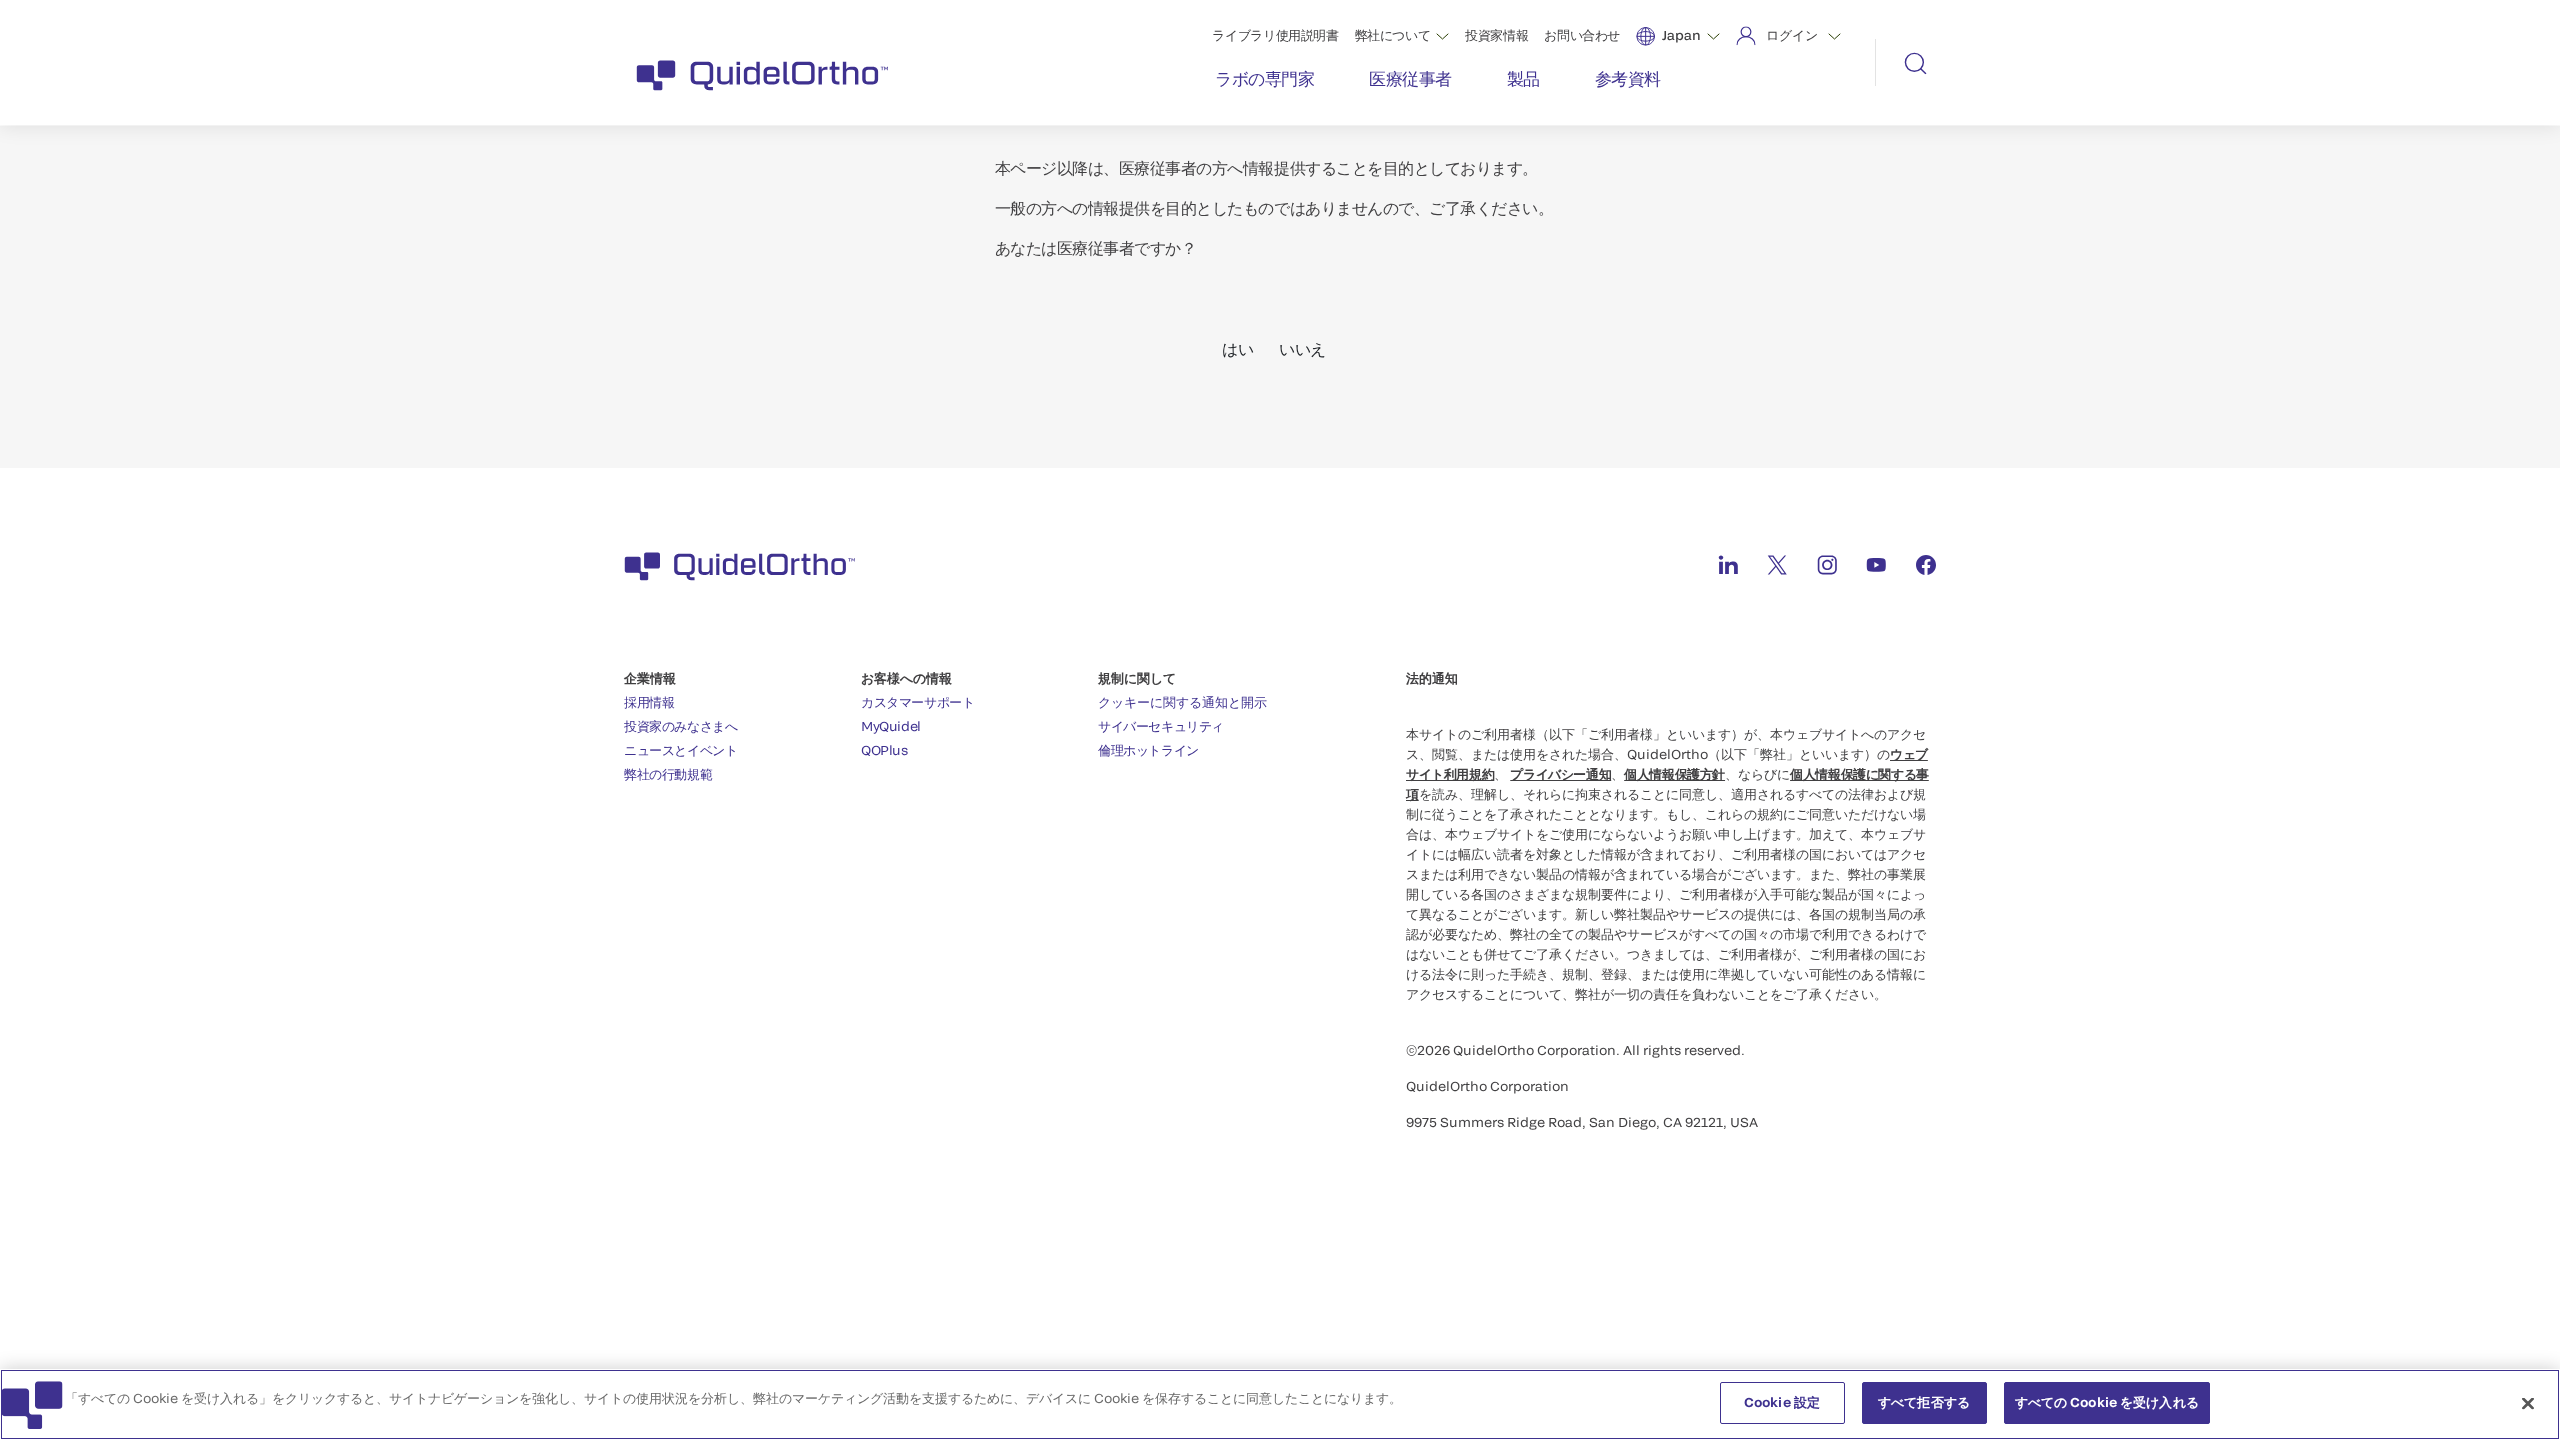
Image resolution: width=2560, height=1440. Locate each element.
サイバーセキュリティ (1161, 726)
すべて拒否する (1924, 1402)
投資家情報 (1496, 35)
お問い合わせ (1582, 35)
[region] (1280, 1404)
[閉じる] (2528, 1403)
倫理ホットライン (1148, 750)
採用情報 (649, 702)
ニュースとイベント (681, 750)
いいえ (1302, 348)
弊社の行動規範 (668, 774)
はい (1237, 348)
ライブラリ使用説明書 (1275, 35)
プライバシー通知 (1560, 774)
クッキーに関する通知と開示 (1182, 702)
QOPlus (884, 750)
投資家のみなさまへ (681, 726)
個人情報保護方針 (1674, 774)
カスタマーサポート (918, 702)
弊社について (1393, 35)
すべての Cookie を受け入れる (2107, 1402)
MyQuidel (891, 726)
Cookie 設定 (1782, 1402)
